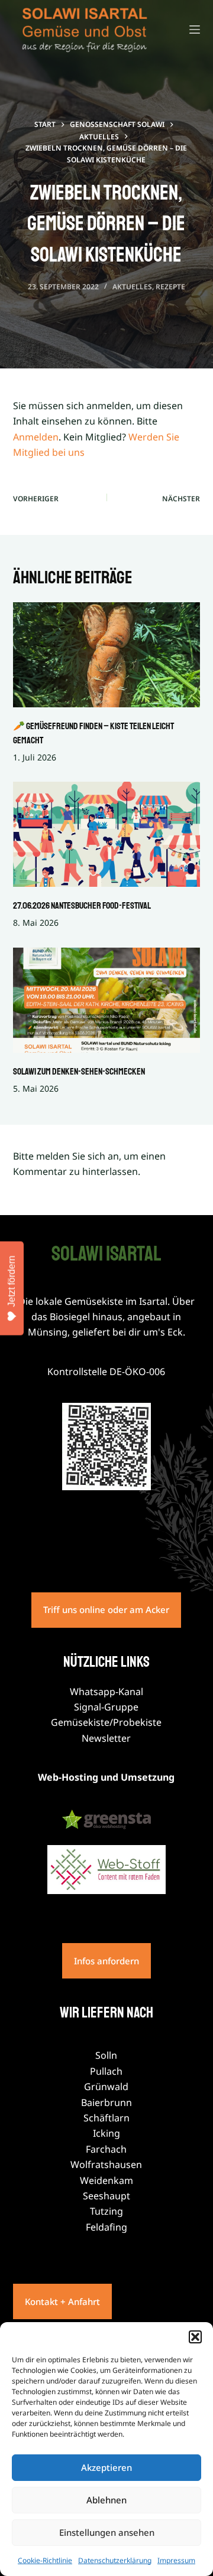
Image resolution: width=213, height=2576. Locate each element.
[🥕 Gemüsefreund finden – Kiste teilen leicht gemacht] (107, 655)
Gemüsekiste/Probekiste (106, 1722)
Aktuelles (132, 287)
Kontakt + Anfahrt (62, 2301)
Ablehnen (106, 2500)
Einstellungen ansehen (107, 2532)
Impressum (176, 2560)
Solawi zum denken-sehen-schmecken (79, 1072)
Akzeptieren (106, 2467)
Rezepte (170, 287)
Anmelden (36, 437)
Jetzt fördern (12, 1281)
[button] (195, 2337)
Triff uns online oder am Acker (106, 1609)
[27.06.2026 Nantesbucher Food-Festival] (107, 834)
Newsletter (106, 1738)
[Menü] (195, 30)
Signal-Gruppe (106, 1707)
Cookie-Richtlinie (45, 2560)
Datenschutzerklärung (115, 2560)
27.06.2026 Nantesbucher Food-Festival (82, 906)
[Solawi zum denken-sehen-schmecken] (107, 1000)
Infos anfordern (106, 1961)
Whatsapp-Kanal (106, 1692)
